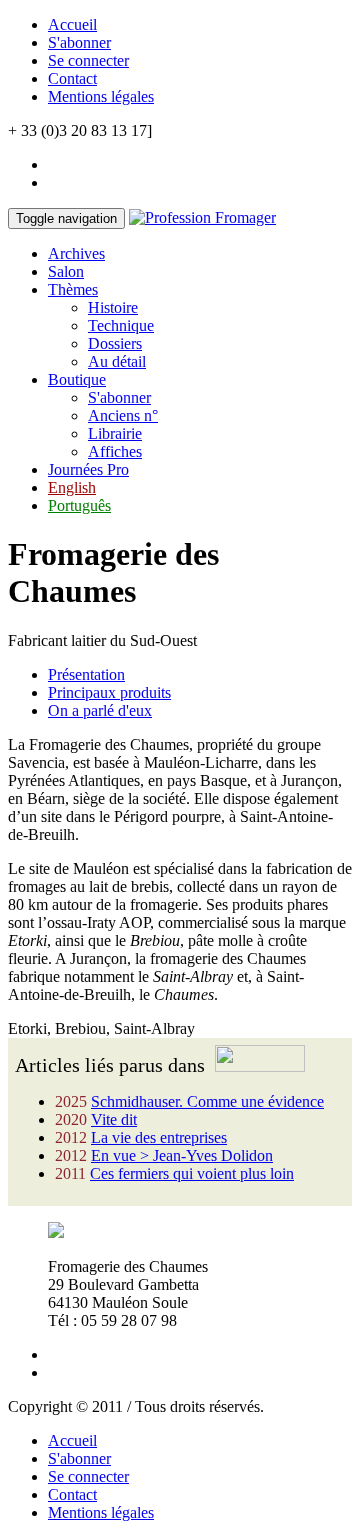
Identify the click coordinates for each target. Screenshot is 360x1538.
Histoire (113, 307)
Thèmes (73, 289)
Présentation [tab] (86, 674)
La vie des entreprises (159, 1137)
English (72, 487)
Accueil (72, 24)
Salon (66, 271)
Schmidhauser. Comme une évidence (207, 1101)
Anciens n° (123, 415)
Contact (72, 78)
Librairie (115, 433)
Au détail (117, 361)
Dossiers (115, 343)
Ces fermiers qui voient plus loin (192, 1173)
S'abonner (79, 42)
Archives (76, 253)
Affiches (115, 451)
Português (79, 505)
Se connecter (88, 60)
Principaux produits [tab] (109, 692)
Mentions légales (101, 96)
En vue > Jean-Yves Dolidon (182, 1155)
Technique (121, 325)
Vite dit (114, 1119)
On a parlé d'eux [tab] (100, 710)
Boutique (77, 379)
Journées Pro (88, 469)
